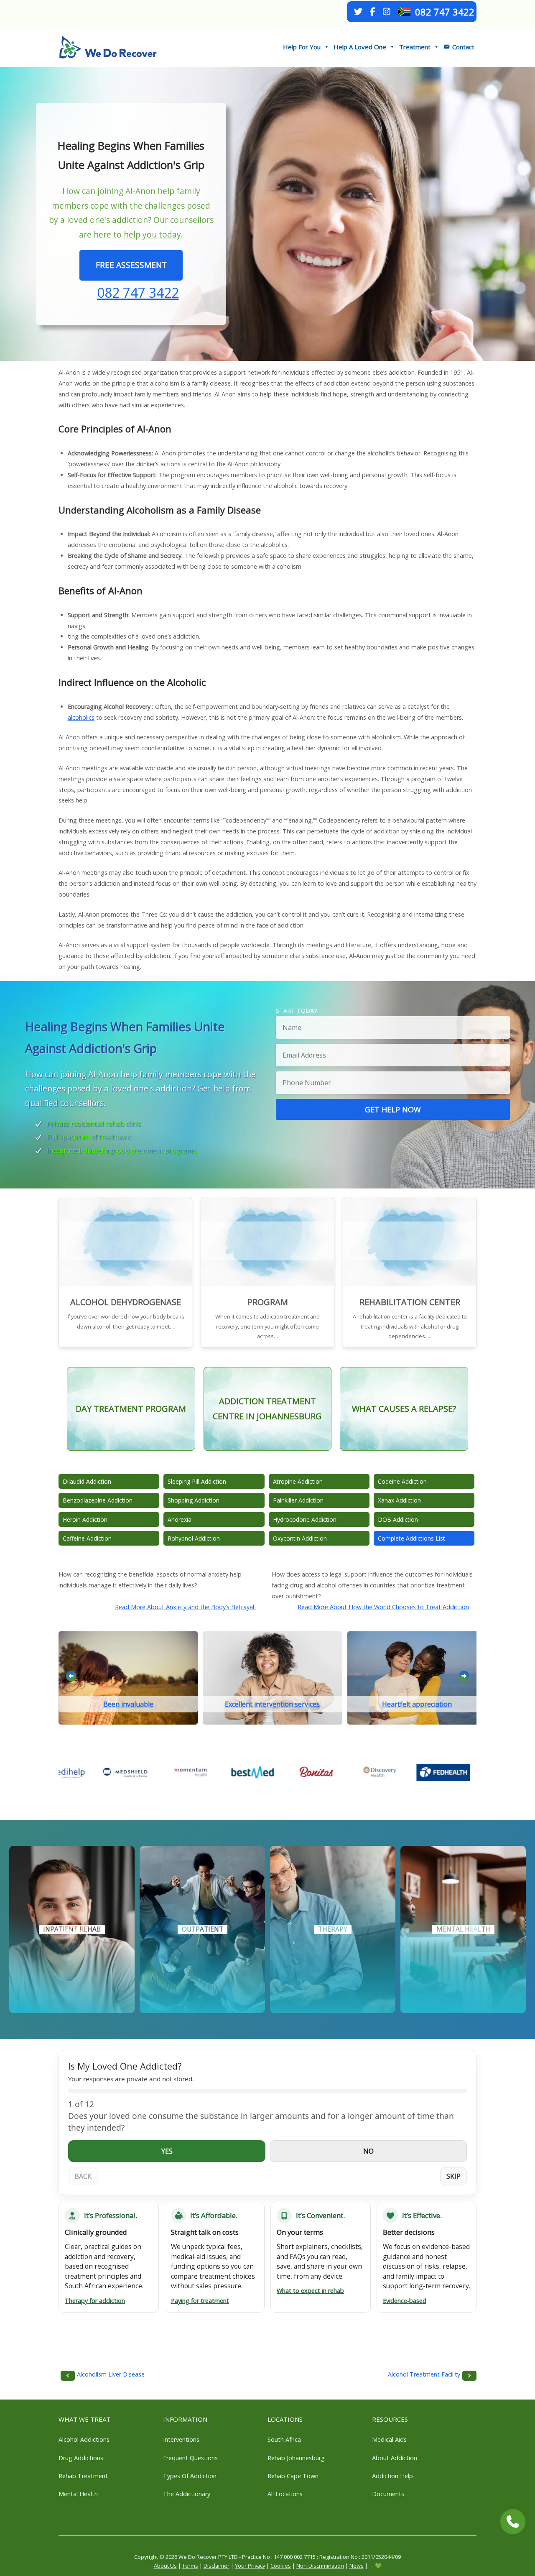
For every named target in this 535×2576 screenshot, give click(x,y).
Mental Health (78, 2494)
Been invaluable (128, 1704)
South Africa (284, 2439)
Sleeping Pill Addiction (197, 1481)
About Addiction (395, 2458)
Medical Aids (389, 2439)
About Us (165, 2566)
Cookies (281, 2566)
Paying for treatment (200, 2301)
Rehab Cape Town (293, 2476)
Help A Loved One (360, 47)
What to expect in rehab (310, 2291)
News (357, 2566)
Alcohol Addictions (84, 2439)
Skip (453, 2176)
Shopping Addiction (194, 1500)
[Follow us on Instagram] (387, 12)
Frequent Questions (190, 2458)
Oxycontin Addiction (300, 1538)
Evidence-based (405, 2301)
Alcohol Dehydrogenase (126, 1302)
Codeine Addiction (402, 1481)
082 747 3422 (445, 12)
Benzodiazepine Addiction (98, 1500)
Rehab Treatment (83, 2476)
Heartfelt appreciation (417, 1704)
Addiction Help (392, 2476)
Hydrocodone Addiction (305, 1519)
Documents (388, 2494)
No (368, 2151)
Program (268, 1302)
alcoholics (81, 717)
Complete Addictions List (411, 1538)
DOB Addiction (398, 1519)
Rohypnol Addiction (194, 1538)
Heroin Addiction (85, 1519)
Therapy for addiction (95, 2301)
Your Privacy (250, 2566)
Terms (190, 2566)
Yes (167, 2151)
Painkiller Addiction (298, 1500)
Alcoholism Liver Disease (111, 2374)
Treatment (415, 47)
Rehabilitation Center (410, 1302)
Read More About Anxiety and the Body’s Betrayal (185, 1607)
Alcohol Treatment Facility (424, 2374)
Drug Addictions (81, 2458)
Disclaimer (217, 2566)
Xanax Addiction (399, 1500)
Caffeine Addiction (87, 1538)
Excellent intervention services (272, 1704)
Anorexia (180, 1519)
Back (83, 2176)
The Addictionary (187, 2494)
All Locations (285, 2494)
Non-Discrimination (320, 2566)
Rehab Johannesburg (296, 2458)
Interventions (181, 2439)
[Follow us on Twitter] (358, 12)
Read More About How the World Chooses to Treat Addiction (383, 1607)
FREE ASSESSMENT (131, 265)
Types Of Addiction (190, 2476)
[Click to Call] (513, 2522)
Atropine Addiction (298, 1481)
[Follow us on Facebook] (372, 12)
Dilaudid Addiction (87, 1481)
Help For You (302, 47)
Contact (463, 47)
